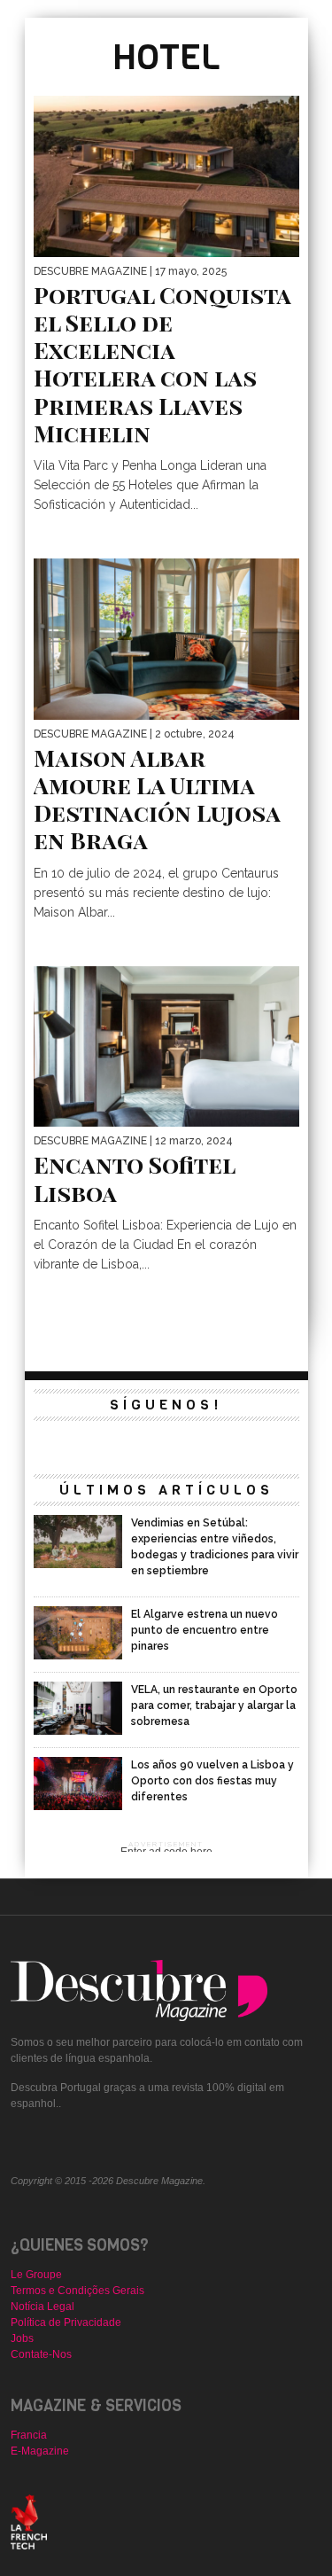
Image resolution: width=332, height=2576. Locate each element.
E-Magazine (40, 2451)
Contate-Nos (41, 2354)
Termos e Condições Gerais (77, 2291)
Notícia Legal (42, 2307)
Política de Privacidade (66, 2322)
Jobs (22, 2338)
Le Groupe (36, 2275)
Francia (29, 2435)
